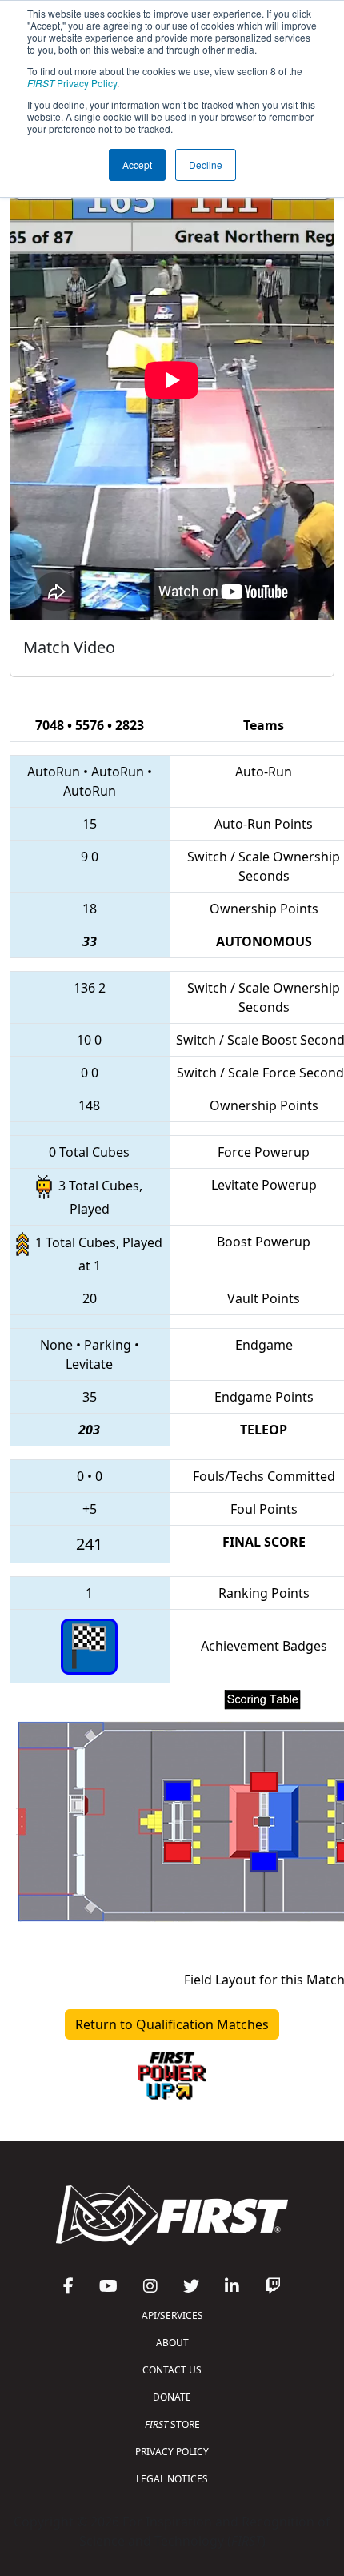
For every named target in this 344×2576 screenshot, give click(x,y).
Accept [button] (137, 165)
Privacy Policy (72, 83)
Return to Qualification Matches (172, 2024)
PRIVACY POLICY (172, 2452)
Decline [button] (206, 165)
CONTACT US (172, 2370)
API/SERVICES (172, 2315)
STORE (172, 2424)
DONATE (172, 2397)
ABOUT (172, 2343)
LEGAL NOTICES (172, 2479)
